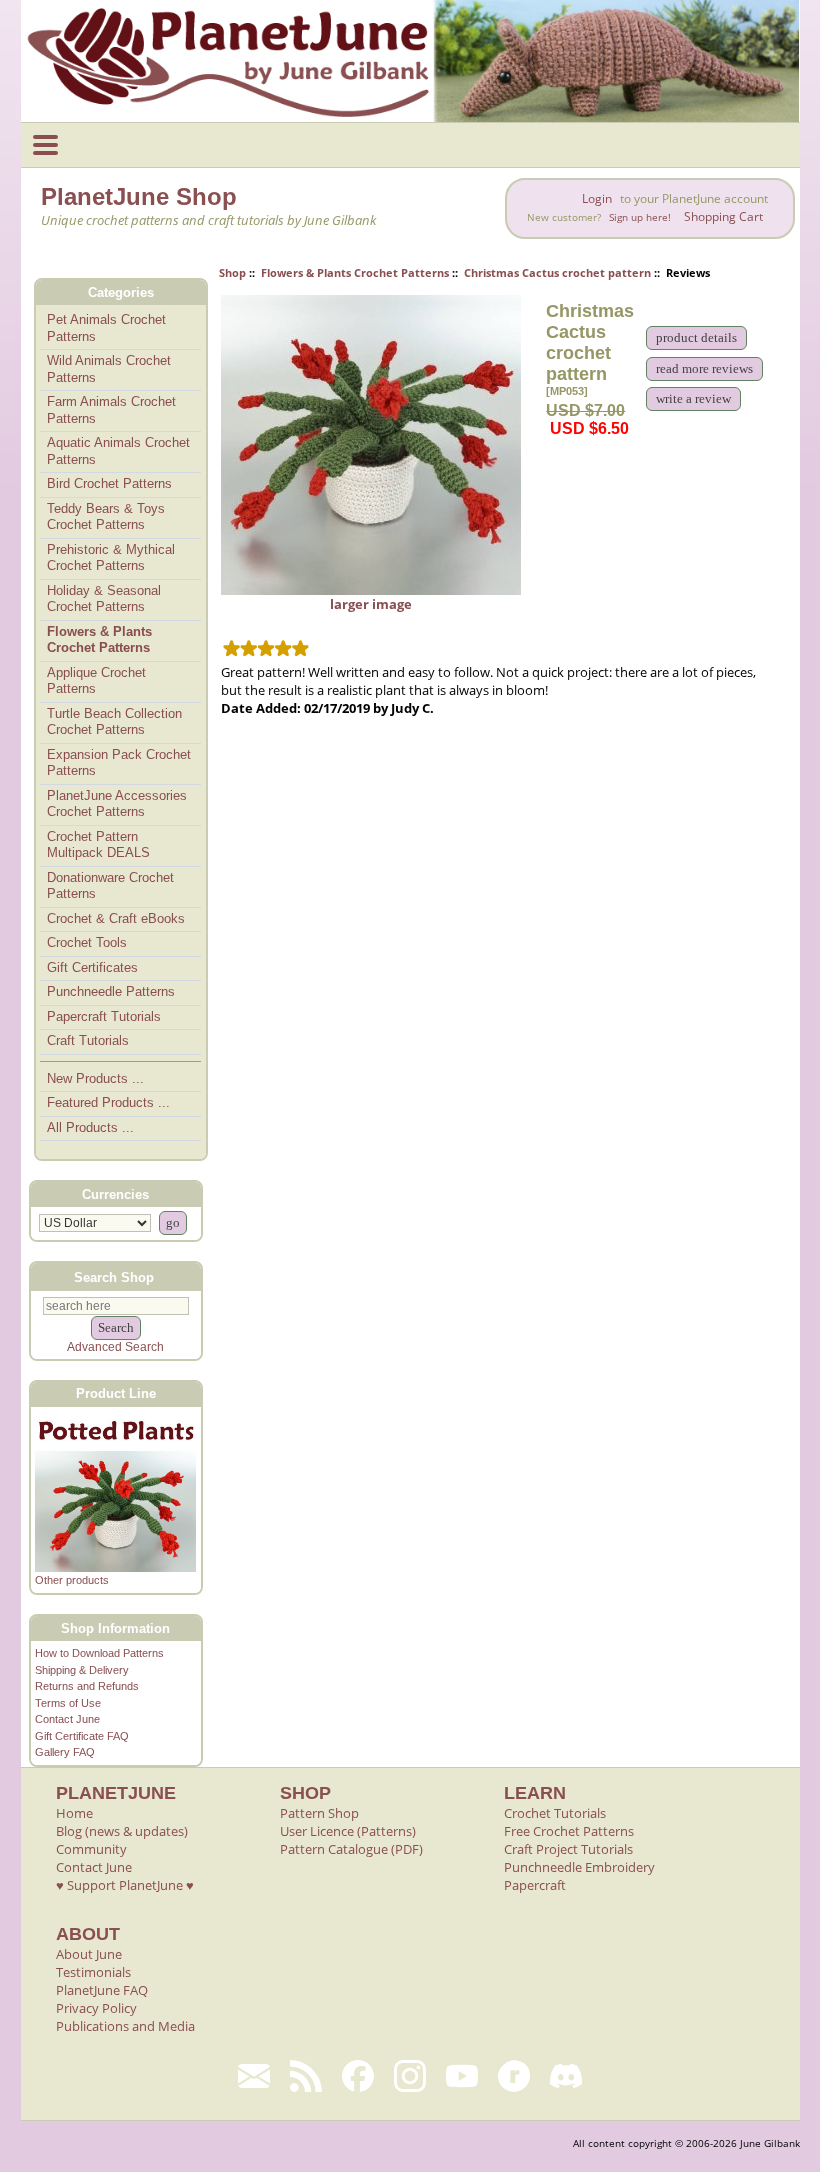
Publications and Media (125, 2026)
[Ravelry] (514, 2076)
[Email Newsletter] (254, 2076)
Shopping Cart (723, 216)
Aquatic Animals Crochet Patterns (118, 451)
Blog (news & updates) (122, 1831)
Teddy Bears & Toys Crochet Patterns (106, 517)
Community (91, 1849)
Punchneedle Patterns (111, 991)
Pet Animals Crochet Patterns (106, 328)
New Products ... (95, 1078)
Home (74, 1813)
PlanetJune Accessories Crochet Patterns (117, 804)
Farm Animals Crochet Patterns (111, 410)
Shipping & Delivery (82, 1670)
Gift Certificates (92, 967)
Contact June (67, 1719)
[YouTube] (462, 2076)
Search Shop (114, 1276)
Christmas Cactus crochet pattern (557, 272)
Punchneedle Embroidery (579, 1867)
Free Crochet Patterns (569, 1831)
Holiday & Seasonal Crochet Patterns (104, 599)
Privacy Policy (96, 2008)
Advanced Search (115, 1347)
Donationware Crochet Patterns (110, 886)
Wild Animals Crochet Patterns (109, 369)
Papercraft (535, 1885)
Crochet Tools (87, 942)
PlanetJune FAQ (102, 1990)
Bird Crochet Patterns (109, 483)
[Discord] (566, 2076)
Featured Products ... (108, 1102)
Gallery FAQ (65, 1752)
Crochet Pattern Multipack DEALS (98, 845)
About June (89, 1954)
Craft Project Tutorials (568, 1849)
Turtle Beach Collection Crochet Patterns (114, 722)
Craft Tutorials (88, 1040)
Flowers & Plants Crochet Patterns (355, 272)
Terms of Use (68, 1703)
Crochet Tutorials (555, 1813)
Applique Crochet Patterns (96, 681)
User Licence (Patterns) (348, 1831)
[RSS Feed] (306, 2076)
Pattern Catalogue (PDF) (351, 1849)
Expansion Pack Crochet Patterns (119, 763)
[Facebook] (358, 2076)
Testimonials (93, 1972)
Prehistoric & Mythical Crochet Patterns (111, 558)
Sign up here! (640, 217)
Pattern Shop (319, 1813)
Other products (72, 1580)
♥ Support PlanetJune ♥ (125, 1885)
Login (597, 198)
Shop (232, 272)
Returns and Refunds (87, 1686)
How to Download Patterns (99, 1653)
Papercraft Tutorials (104, 1016)
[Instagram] (410, 2076)
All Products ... (90, 1127)
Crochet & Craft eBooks (116, 918)
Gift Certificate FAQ (82, 1736)
